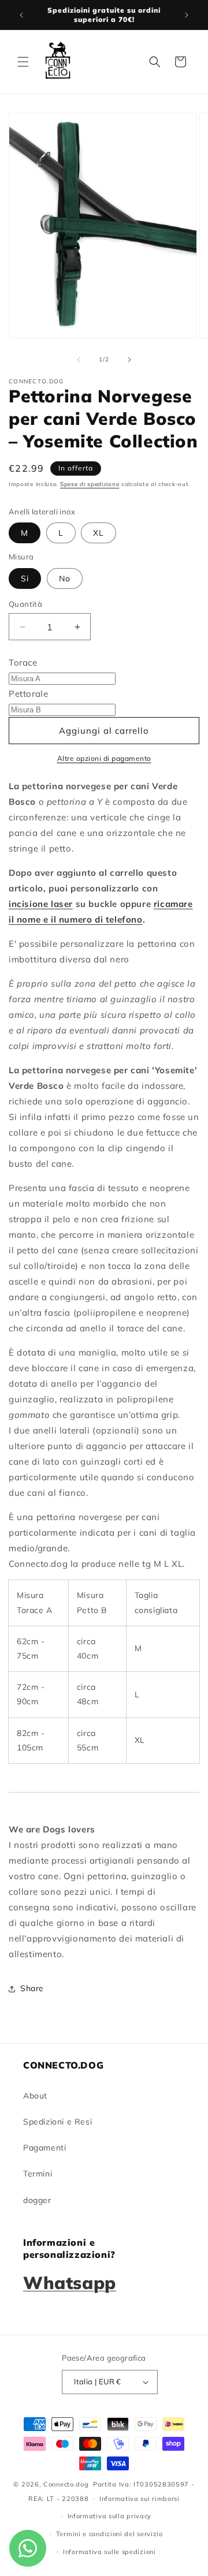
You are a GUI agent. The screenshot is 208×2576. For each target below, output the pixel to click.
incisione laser (41, 904)
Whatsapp (70, 2283)
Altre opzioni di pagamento (104, 758)
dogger (37, 2200)
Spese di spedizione (90, 484)
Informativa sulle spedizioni (109, 2552)
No (65, 578)
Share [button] (32, 1988)
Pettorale (28, 694)
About (35, 2096)
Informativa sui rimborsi (140, 2499)
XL (99, 533)
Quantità (25, 604)
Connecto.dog (66, 2484)
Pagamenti (44, 2148)
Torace (23, 662)
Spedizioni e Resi (57, 2122)
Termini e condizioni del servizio (109, 2534)
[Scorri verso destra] (129, 360)
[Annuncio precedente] (21, 15)
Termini (38, 2174)
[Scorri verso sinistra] (79, 360)
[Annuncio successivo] (187, 15)
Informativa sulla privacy (110, 2516)
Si (25, 578)
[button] (23, 62)
